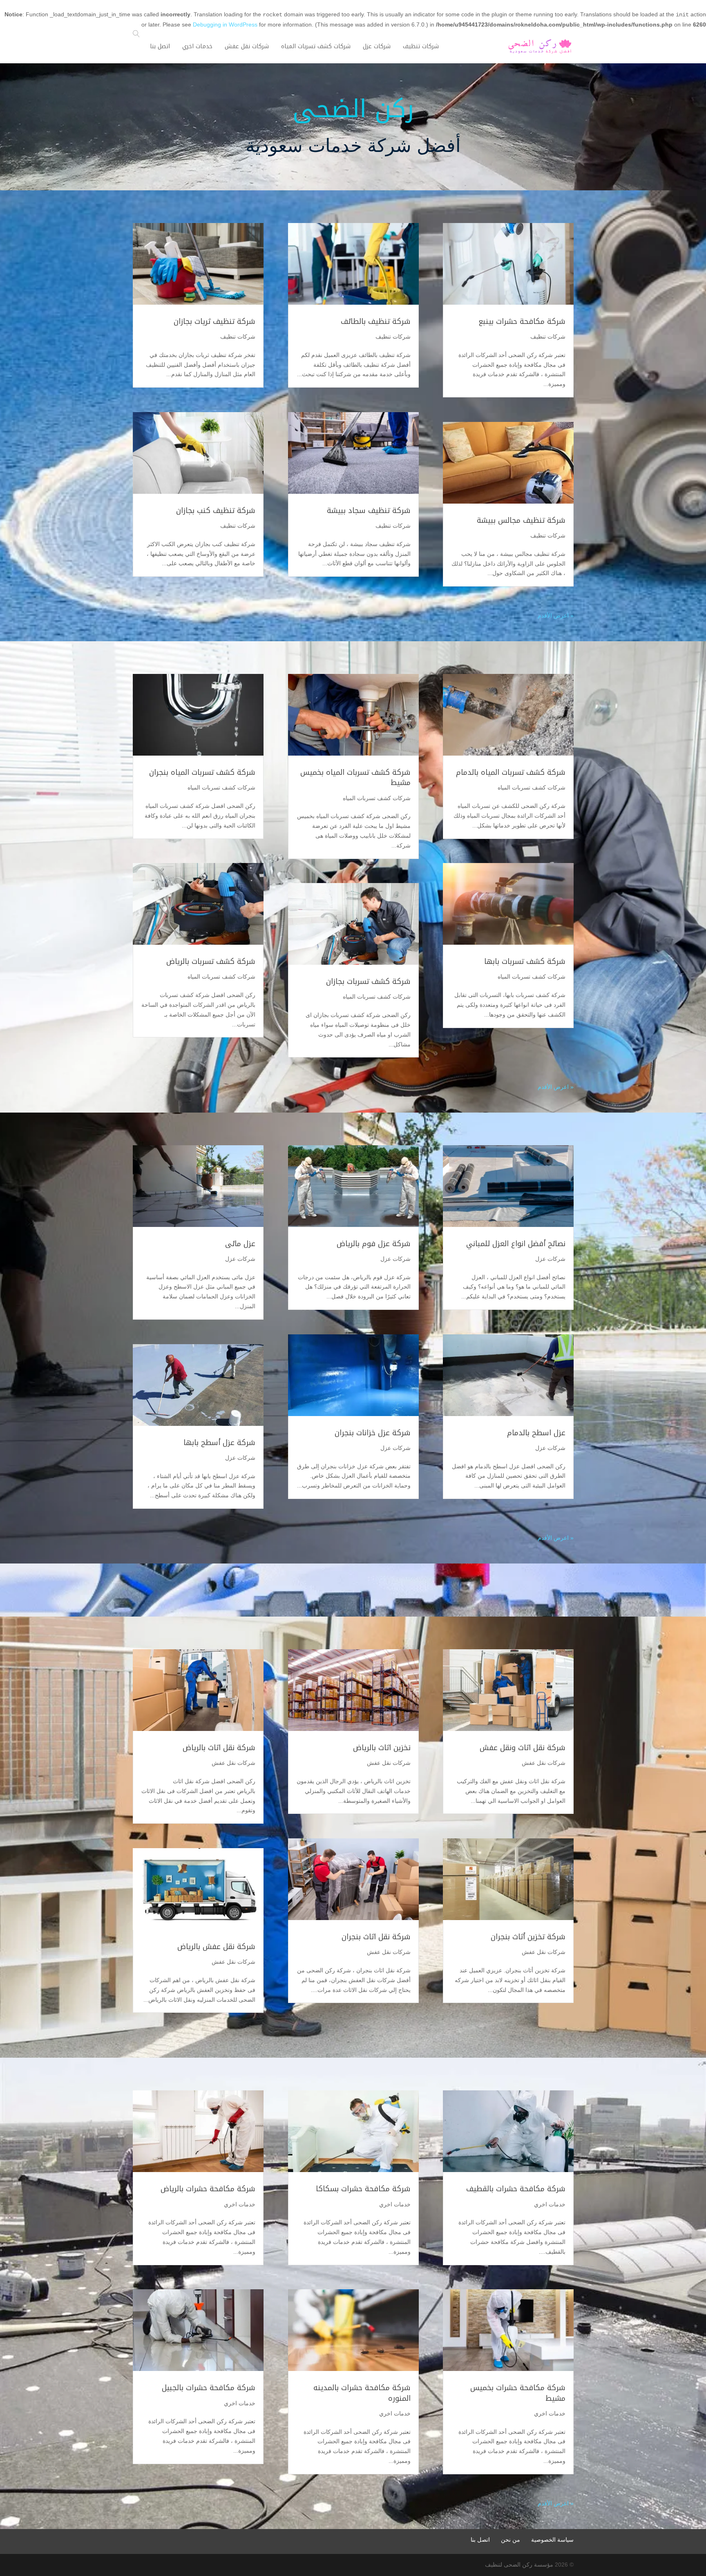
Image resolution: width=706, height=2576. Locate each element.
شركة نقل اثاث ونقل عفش (523, 1748)
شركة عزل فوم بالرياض (374, 1244)
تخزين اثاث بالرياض (382, 1748)
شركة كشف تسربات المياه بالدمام (511, 772)
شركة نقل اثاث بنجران (376, 1937)
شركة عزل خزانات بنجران (373, 1433)
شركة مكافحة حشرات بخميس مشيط (518, 2393)
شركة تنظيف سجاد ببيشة (369, 511)
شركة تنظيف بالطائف (376, 321)
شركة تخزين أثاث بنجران (528, 1937)
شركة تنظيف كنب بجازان (216, 511)
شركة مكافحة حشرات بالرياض (207, 2189)
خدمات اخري (550, 2204)
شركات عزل (550, 1259)
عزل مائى (240, 1244)
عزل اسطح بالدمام (536, 1433)
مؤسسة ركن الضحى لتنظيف (519, 2565)
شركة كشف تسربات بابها (525, 961)
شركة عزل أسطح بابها (219, 1443)
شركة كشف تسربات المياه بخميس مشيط (355, 777)
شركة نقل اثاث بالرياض (219, 1748)
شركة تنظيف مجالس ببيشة (521, 520)
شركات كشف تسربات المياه (532, 787)
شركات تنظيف (548, 337)
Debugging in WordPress (225, 25)
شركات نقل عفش (544, 1763)
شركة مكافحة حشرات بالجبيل (209, 2388)
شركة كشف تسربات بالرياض (211, 961)
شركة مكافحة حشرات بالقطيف (516, 2189)
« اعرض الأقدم (556, 616)
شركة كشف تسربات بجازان (368, 981)
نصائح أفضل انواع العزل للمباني (516, 1244)
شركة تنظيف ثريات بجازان (214, 321)
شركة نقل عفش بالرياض (216, 1947)
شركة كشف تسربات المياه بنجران (202, 772)
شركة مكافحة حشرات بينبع (522, 321)
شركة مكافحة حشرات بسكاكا (363, 2189)
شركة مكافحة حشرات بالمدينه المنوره (362, 2393)
